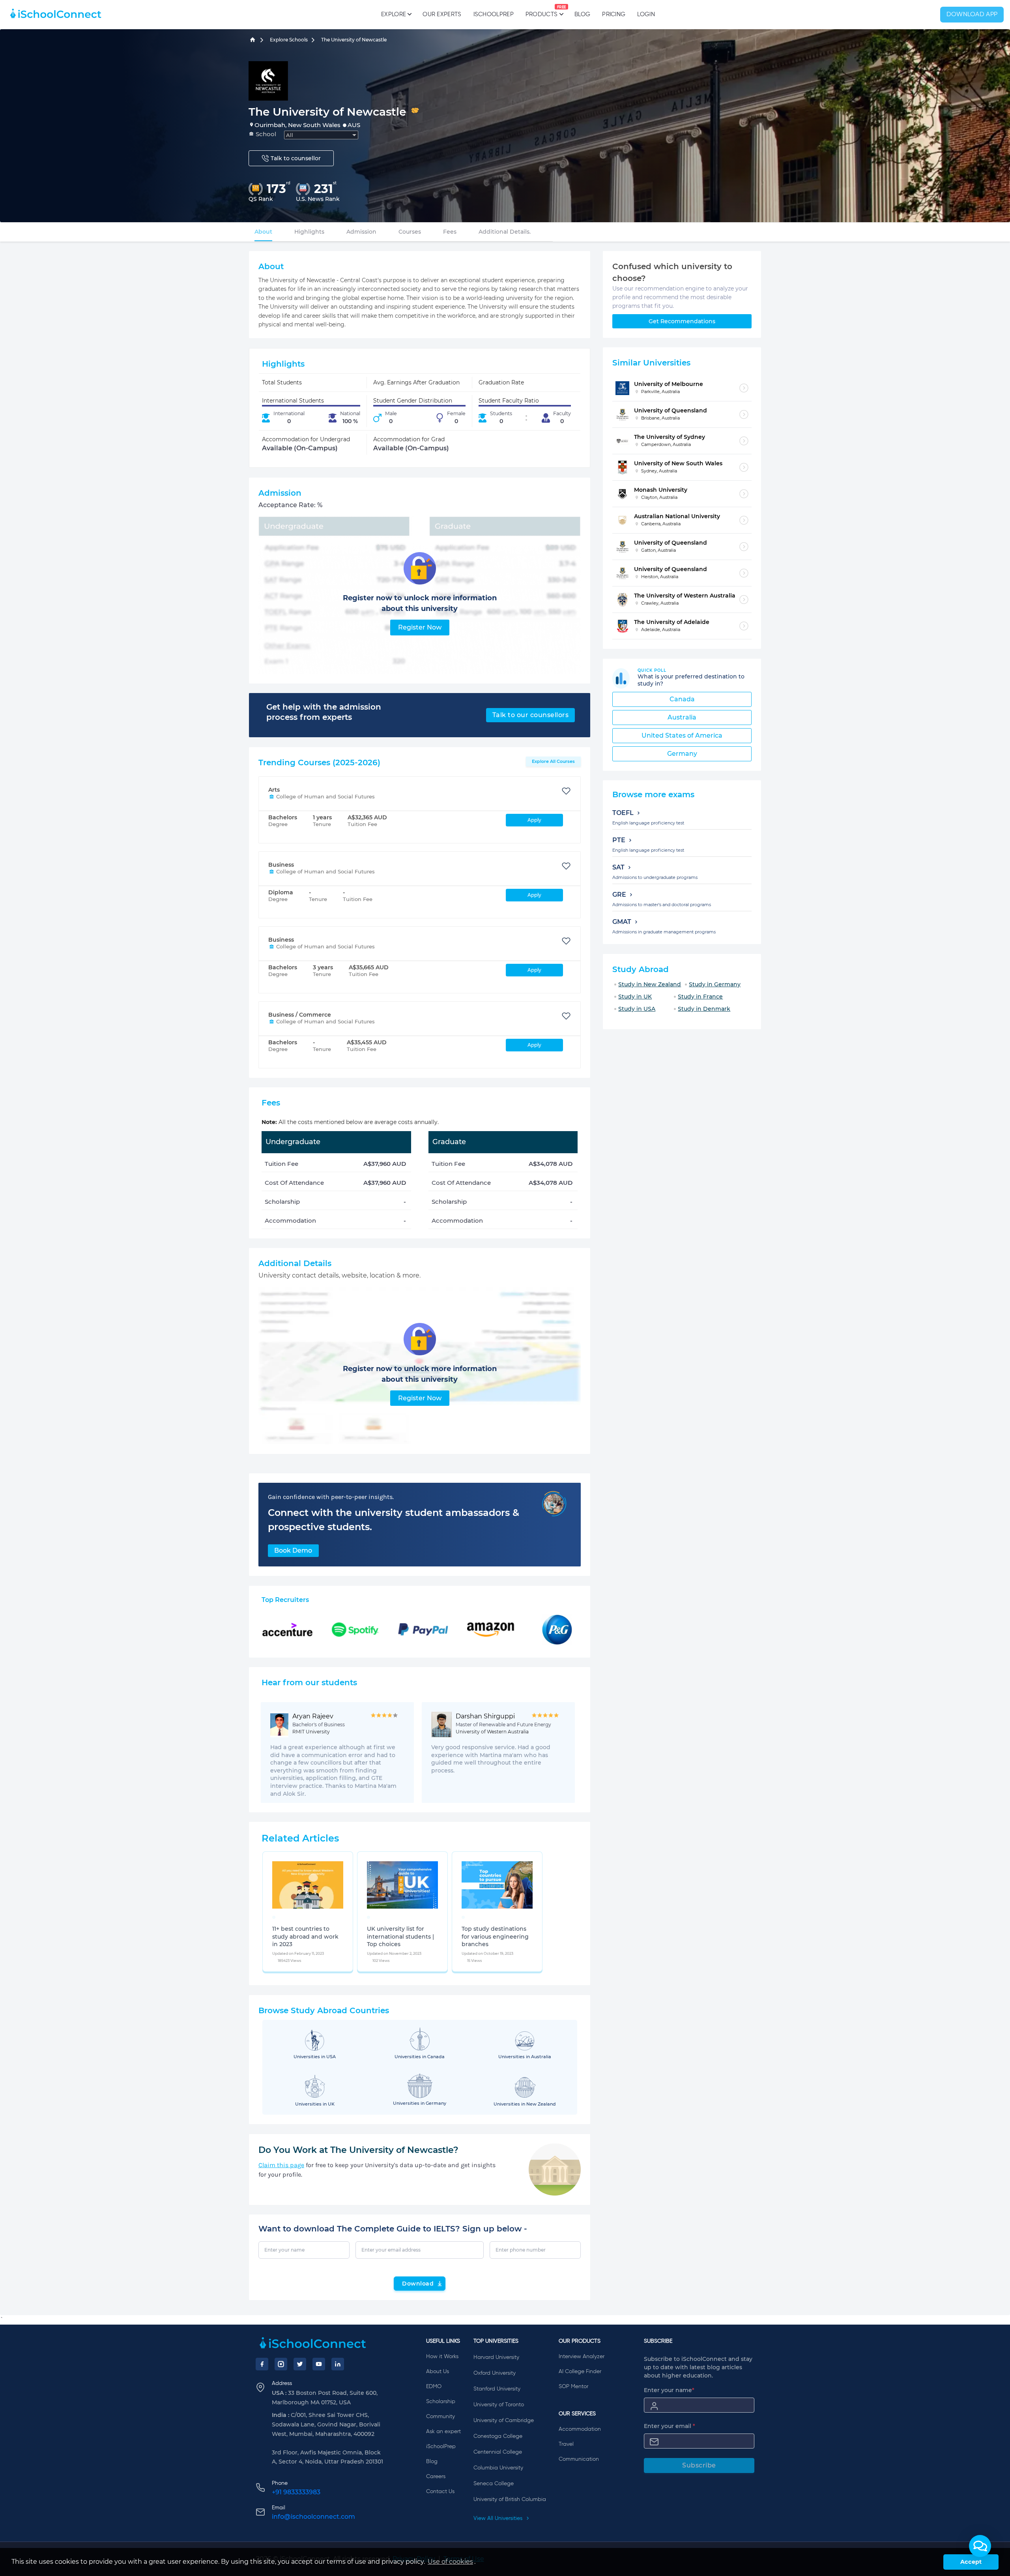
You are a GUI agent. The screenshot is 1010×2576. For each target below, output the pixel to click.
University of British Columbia (510, 2499)
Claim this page (281, 2165)
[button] (980, 2546)
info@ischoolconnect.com (313, 2517)
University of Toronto (499, 2405)
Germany (682, 754)
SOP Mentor (573, 2387)
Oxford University (495, 2373)
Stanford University (497, 2389)
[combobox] (321, 135)
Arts (274, 790)
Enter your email (670, 2426)
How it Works (442, 2357)
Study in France (700, 997)
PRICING (614, 14)
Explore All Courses (553, 761)
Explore (394, 14)
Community (440, 2417)
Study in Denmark (704, 1009)
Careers (436, 2477)
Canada (682, 699)
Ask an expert (443, 2432)
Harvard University (496, 2357)
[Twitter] (300, 2364)
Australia (682, 717)
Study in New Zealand (650, 984)
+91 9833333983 (296, 2492)
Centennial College (498, 2452)
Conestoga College (498, 2436)
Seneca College (494, 2484)
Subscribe (699, 2465)
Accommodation (580, 2429)
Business (281, 865)
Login (646, 14)
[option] (274, 1917)
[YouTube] (319, 2364)
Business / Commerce (300, 1015)
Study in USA (637, 1009)
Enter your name (669, 2390)
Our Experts (442, 14)
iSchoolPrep (494, 14)
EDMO (434, 2387)
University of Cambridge (504, 2421)
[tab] (263, 232)
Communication (579, 2459)
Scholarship (441, 2402)
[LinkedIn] (338, 2364)
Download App (972, 15)
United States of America (682, 735)
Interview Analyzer (582, 2357)
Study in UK (635, 997)
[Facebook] (262, 2364)
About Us (438, 2372)
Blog (582, 14)
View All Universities (499, 2518)
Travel (566, 2444)
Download (418, 2284)
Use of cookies (450, 2562)
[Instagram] (281, 2364)
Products (541, 11)
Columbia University (498, 2468)
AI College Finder (580, 2372)
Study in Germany (715, 984)
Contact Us (440, 2492)
